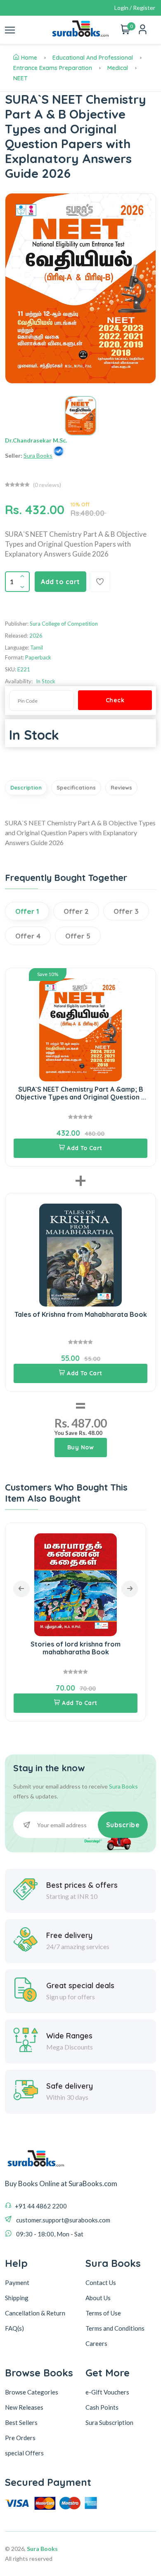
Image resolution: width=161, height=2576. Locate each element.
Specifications (76, 787)
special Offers (24, 2453)
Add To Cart (85, 1148)
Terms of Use (103, 2313)
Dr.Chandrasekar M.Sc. (36, 440)
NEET (20, 78)
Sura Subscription (109, 2422)
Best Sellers (21, 2422)
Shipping (17, 2298)
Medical (118, 68)
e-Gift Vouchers (107, 2392)
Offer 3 (126, 911)
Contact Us (101, 2283)
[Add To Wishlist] (100, 582)
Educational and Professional (93, 58)
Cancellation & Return (35, 2313)
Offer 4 (28, 936)
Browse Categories (32, 2392)
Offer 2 (76, 911)
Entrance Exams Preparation (53, 68)
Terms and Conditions (115, 2328)
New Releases (24, 2407)
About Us (98, 2298)
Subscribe (123, 1825)
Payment (17, 2283)
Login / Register (135, 8)
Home (29, 58)
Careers (96, 2343)
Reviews (121, 787)
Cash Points (102, 2407)
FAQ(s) (14, 2328)
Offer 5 (78, 936)
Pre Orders (20, 2438)
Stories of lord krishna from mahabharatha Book (76, 1648)
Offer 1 (27, 911)
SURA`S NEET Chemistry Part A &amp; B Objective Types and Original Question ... (81, 1093)
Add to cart (60, 582)
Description (26, 787)
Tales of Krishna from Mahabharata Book (81, 1314)
